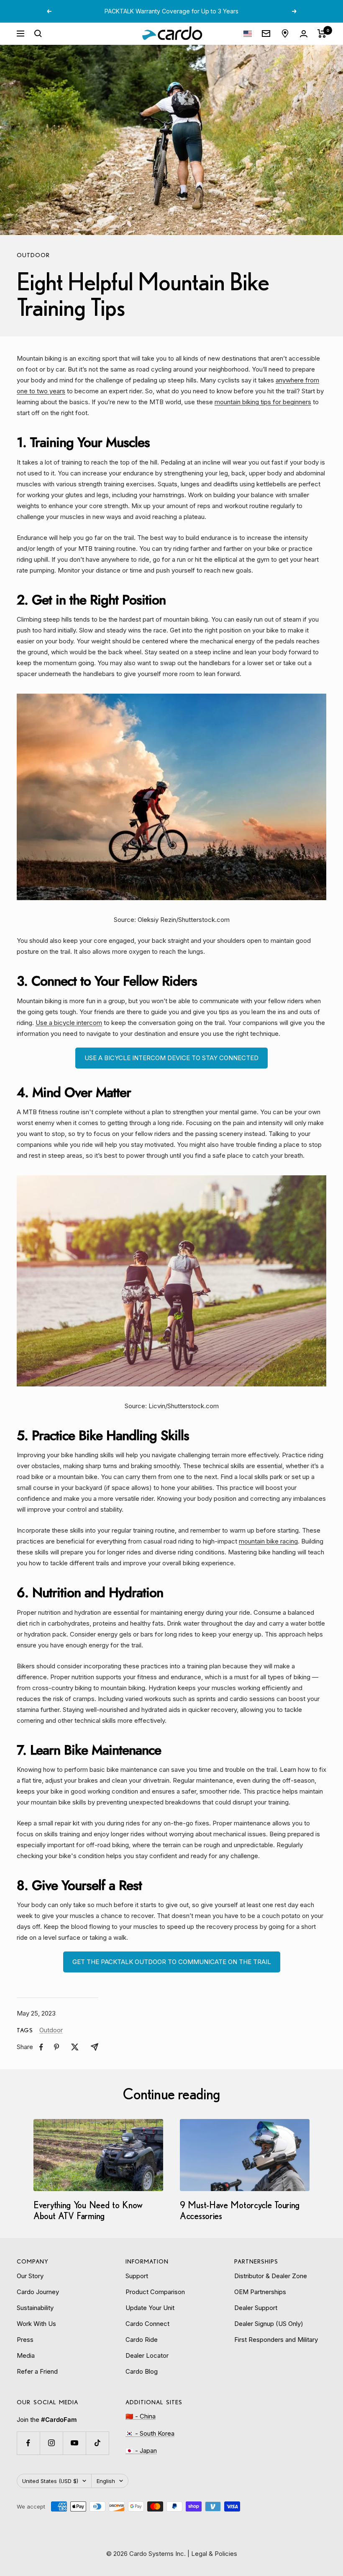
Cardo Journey (38, 2292)
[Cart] (322, 34)
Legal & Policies (214, 2554)
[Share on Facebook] (41, 2047)
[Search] (38, 34)
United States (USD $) (50, 2481)
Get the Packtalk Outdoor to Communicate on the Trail (172, 1962)
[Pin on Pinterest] (56, 2047)
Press (25, 2340)
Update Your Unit (150, 2308)
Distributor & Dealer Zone (271, 2276)
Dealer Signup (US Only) (269, 2324)
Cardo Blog (142, 2371)
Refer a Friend (37, 2371)
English (106, 2481)
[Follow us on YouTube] (74, 2443)
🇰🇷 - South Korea (150, 2433)
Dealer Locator (147, 2355)
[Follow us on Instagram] (51, 2443)
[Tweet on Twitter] (75, 2047)
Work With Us (36, 2324)
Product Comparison (155, 2292)
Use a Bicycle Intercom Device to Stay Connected (171, 1058)
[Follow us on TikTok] (97, 2443)
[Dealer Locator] (285, 34)
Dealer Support (256, 2308)
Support (137, 2276)
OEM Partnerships (260, 2292)
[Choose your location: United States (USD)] (248, 34)
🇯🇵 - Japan (141, 2451)
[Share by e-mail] (95, 2047)
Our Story (30, 2276)
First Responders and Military (276, 2340)
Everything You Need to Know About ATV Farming (88, 2210)
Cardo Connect (147, 2324)
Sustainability (35, 2308)
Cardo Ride (142, 2340)
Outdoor (33, 255)
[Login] (304, 34)
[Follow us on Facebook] (28, 2443)
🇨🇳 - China (141, 2416)
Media (26, 2355)
